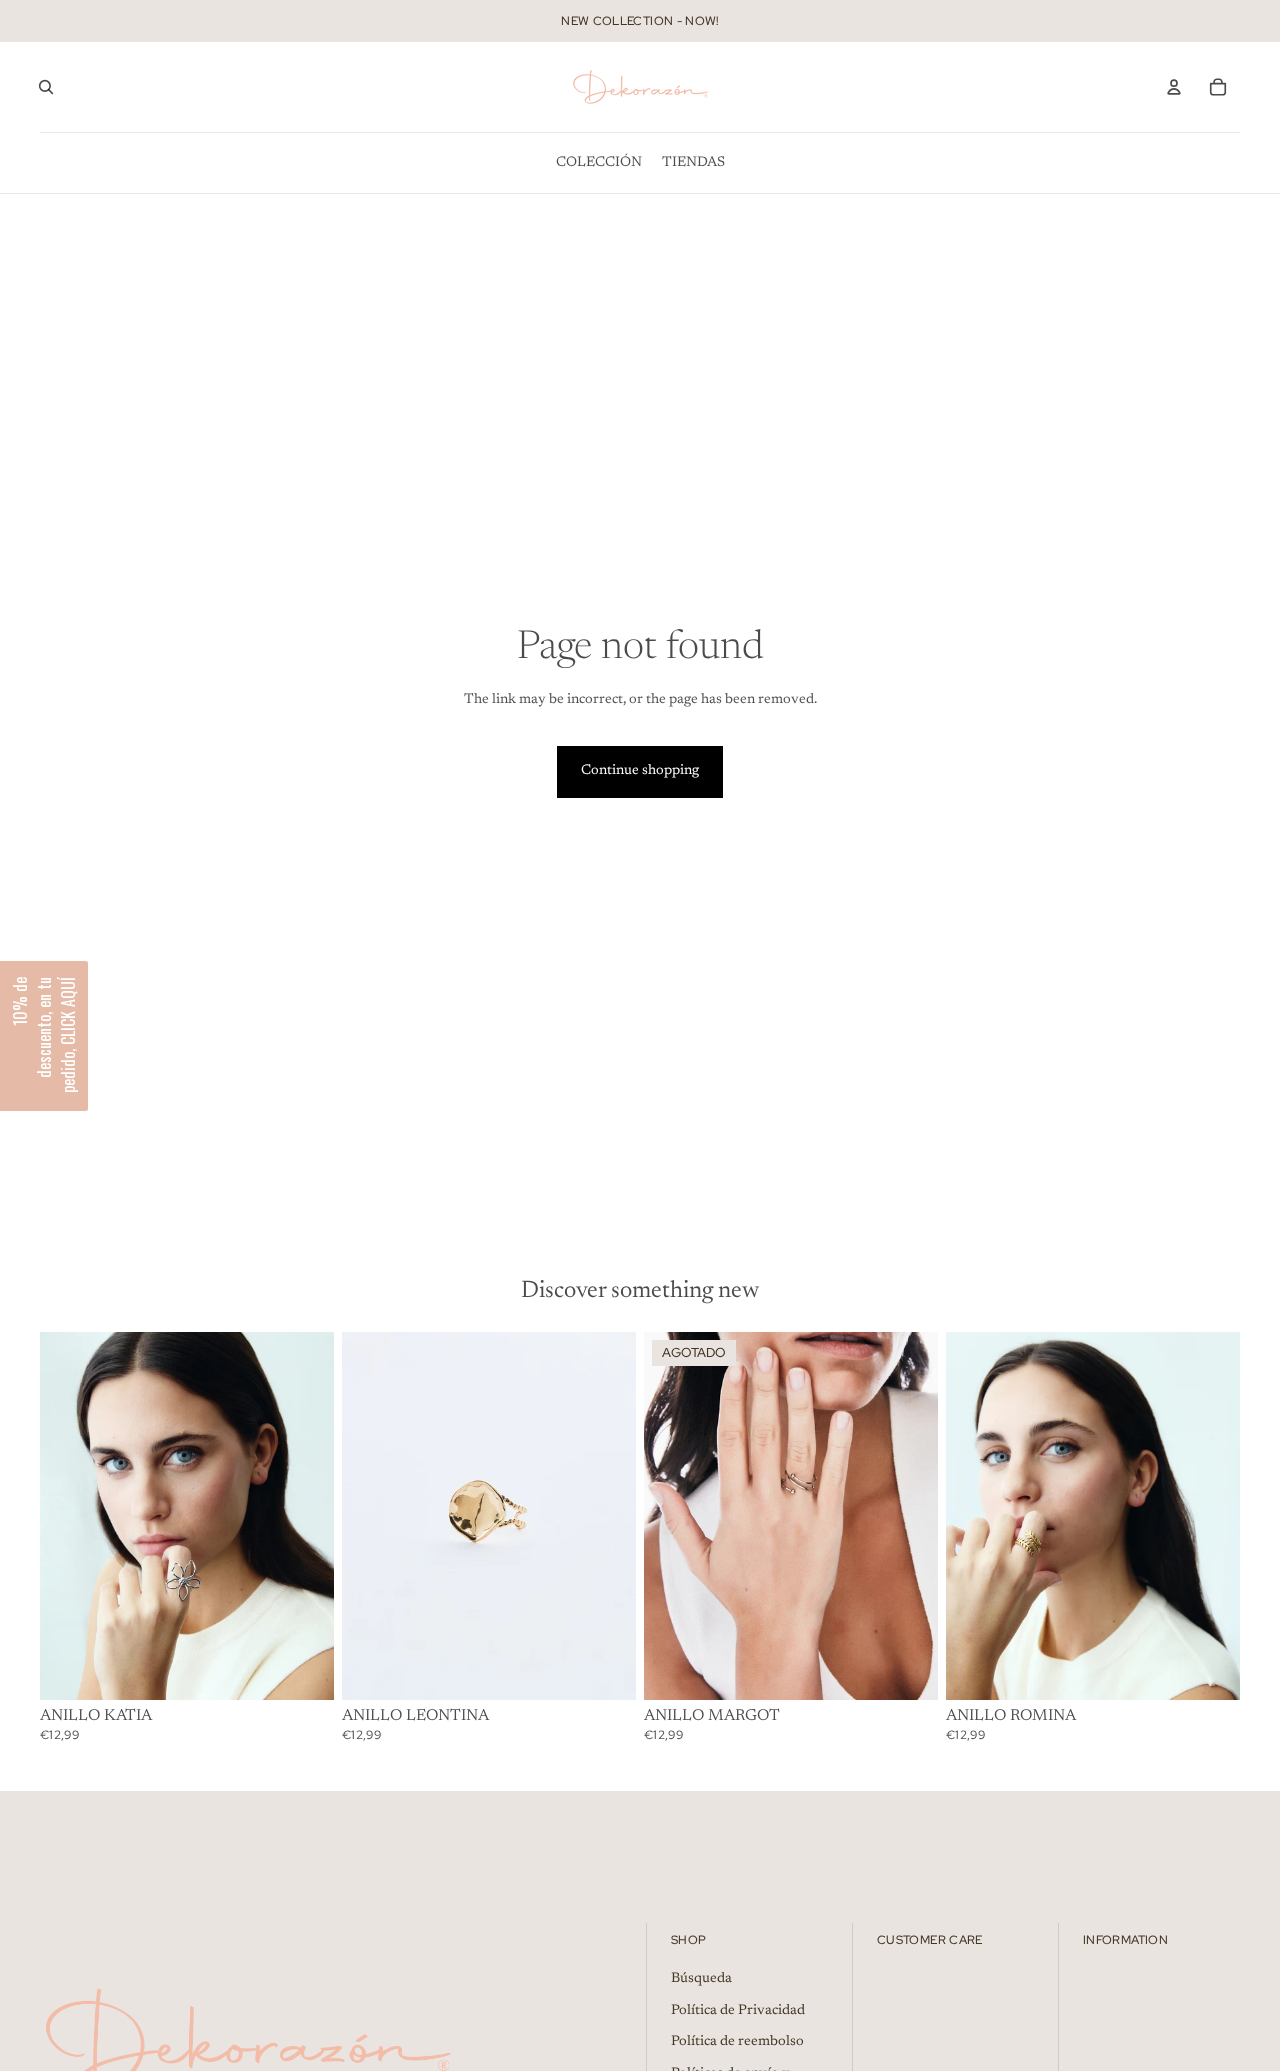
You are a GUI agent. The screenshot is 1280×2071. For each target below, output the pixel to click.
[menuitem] (599, 163)
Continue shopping (640, 771)
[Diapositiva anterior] (70, 1516)
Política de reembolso (737, 2042)
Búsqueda (701, 1979)
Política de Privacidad (738, 2011)
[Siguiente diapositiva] (304, 1516)
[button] (44, 1036)
